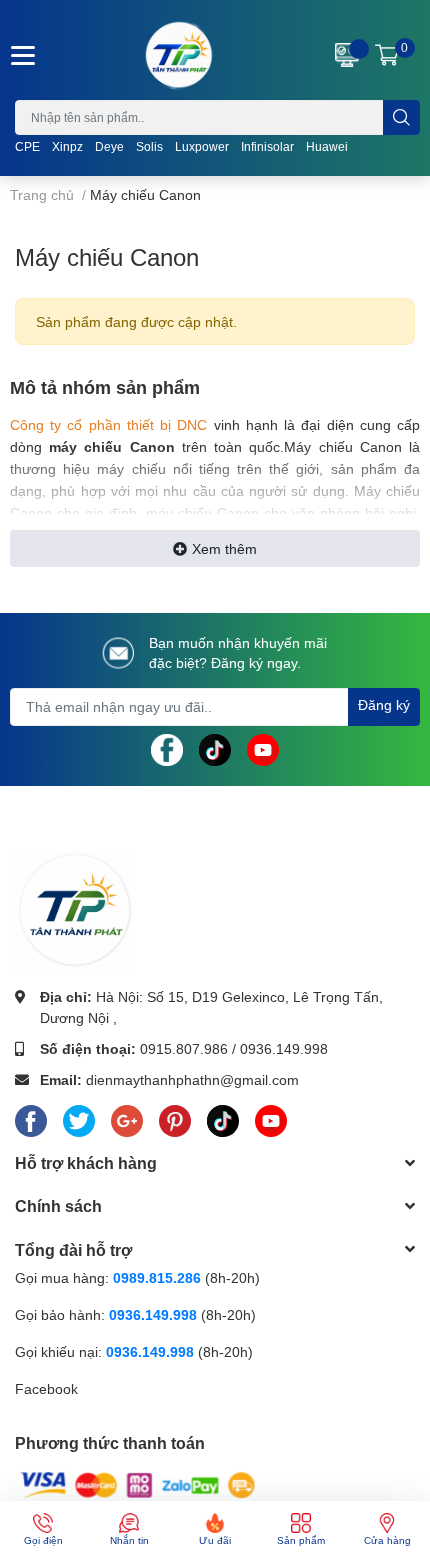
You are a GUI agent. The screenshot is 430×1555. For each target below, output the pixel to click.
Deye (109, 146)
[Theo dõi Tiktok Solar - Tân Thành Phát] (215, 747)
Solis (149, 146)
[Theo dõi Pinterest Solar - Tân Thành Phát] (175, 1118)
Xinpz (67, 146)
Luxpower (202, 146)
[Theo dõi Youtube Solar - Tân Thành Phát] (263, 747)
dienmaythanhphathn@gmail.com (192, 1079)
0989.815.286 (157, 1277)
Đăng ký (384, 704)
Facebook (46, 1388)
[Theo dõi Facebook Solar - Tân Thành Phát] (167, 747)
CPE (27, 146)
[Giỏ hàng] (387, 55)
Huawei (327, 146)
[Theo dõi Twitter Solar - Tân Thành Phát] (79, 1118)
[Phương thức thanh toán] (138, 1483)
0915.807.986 (184, 1048)
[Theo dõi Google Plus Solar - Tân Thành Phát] (127, 1118)
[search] (401, 117)
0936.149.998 (284, 1048)
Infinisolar (267, 146)
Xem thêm (224, 548)
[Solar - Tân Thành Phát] (179, 55)
